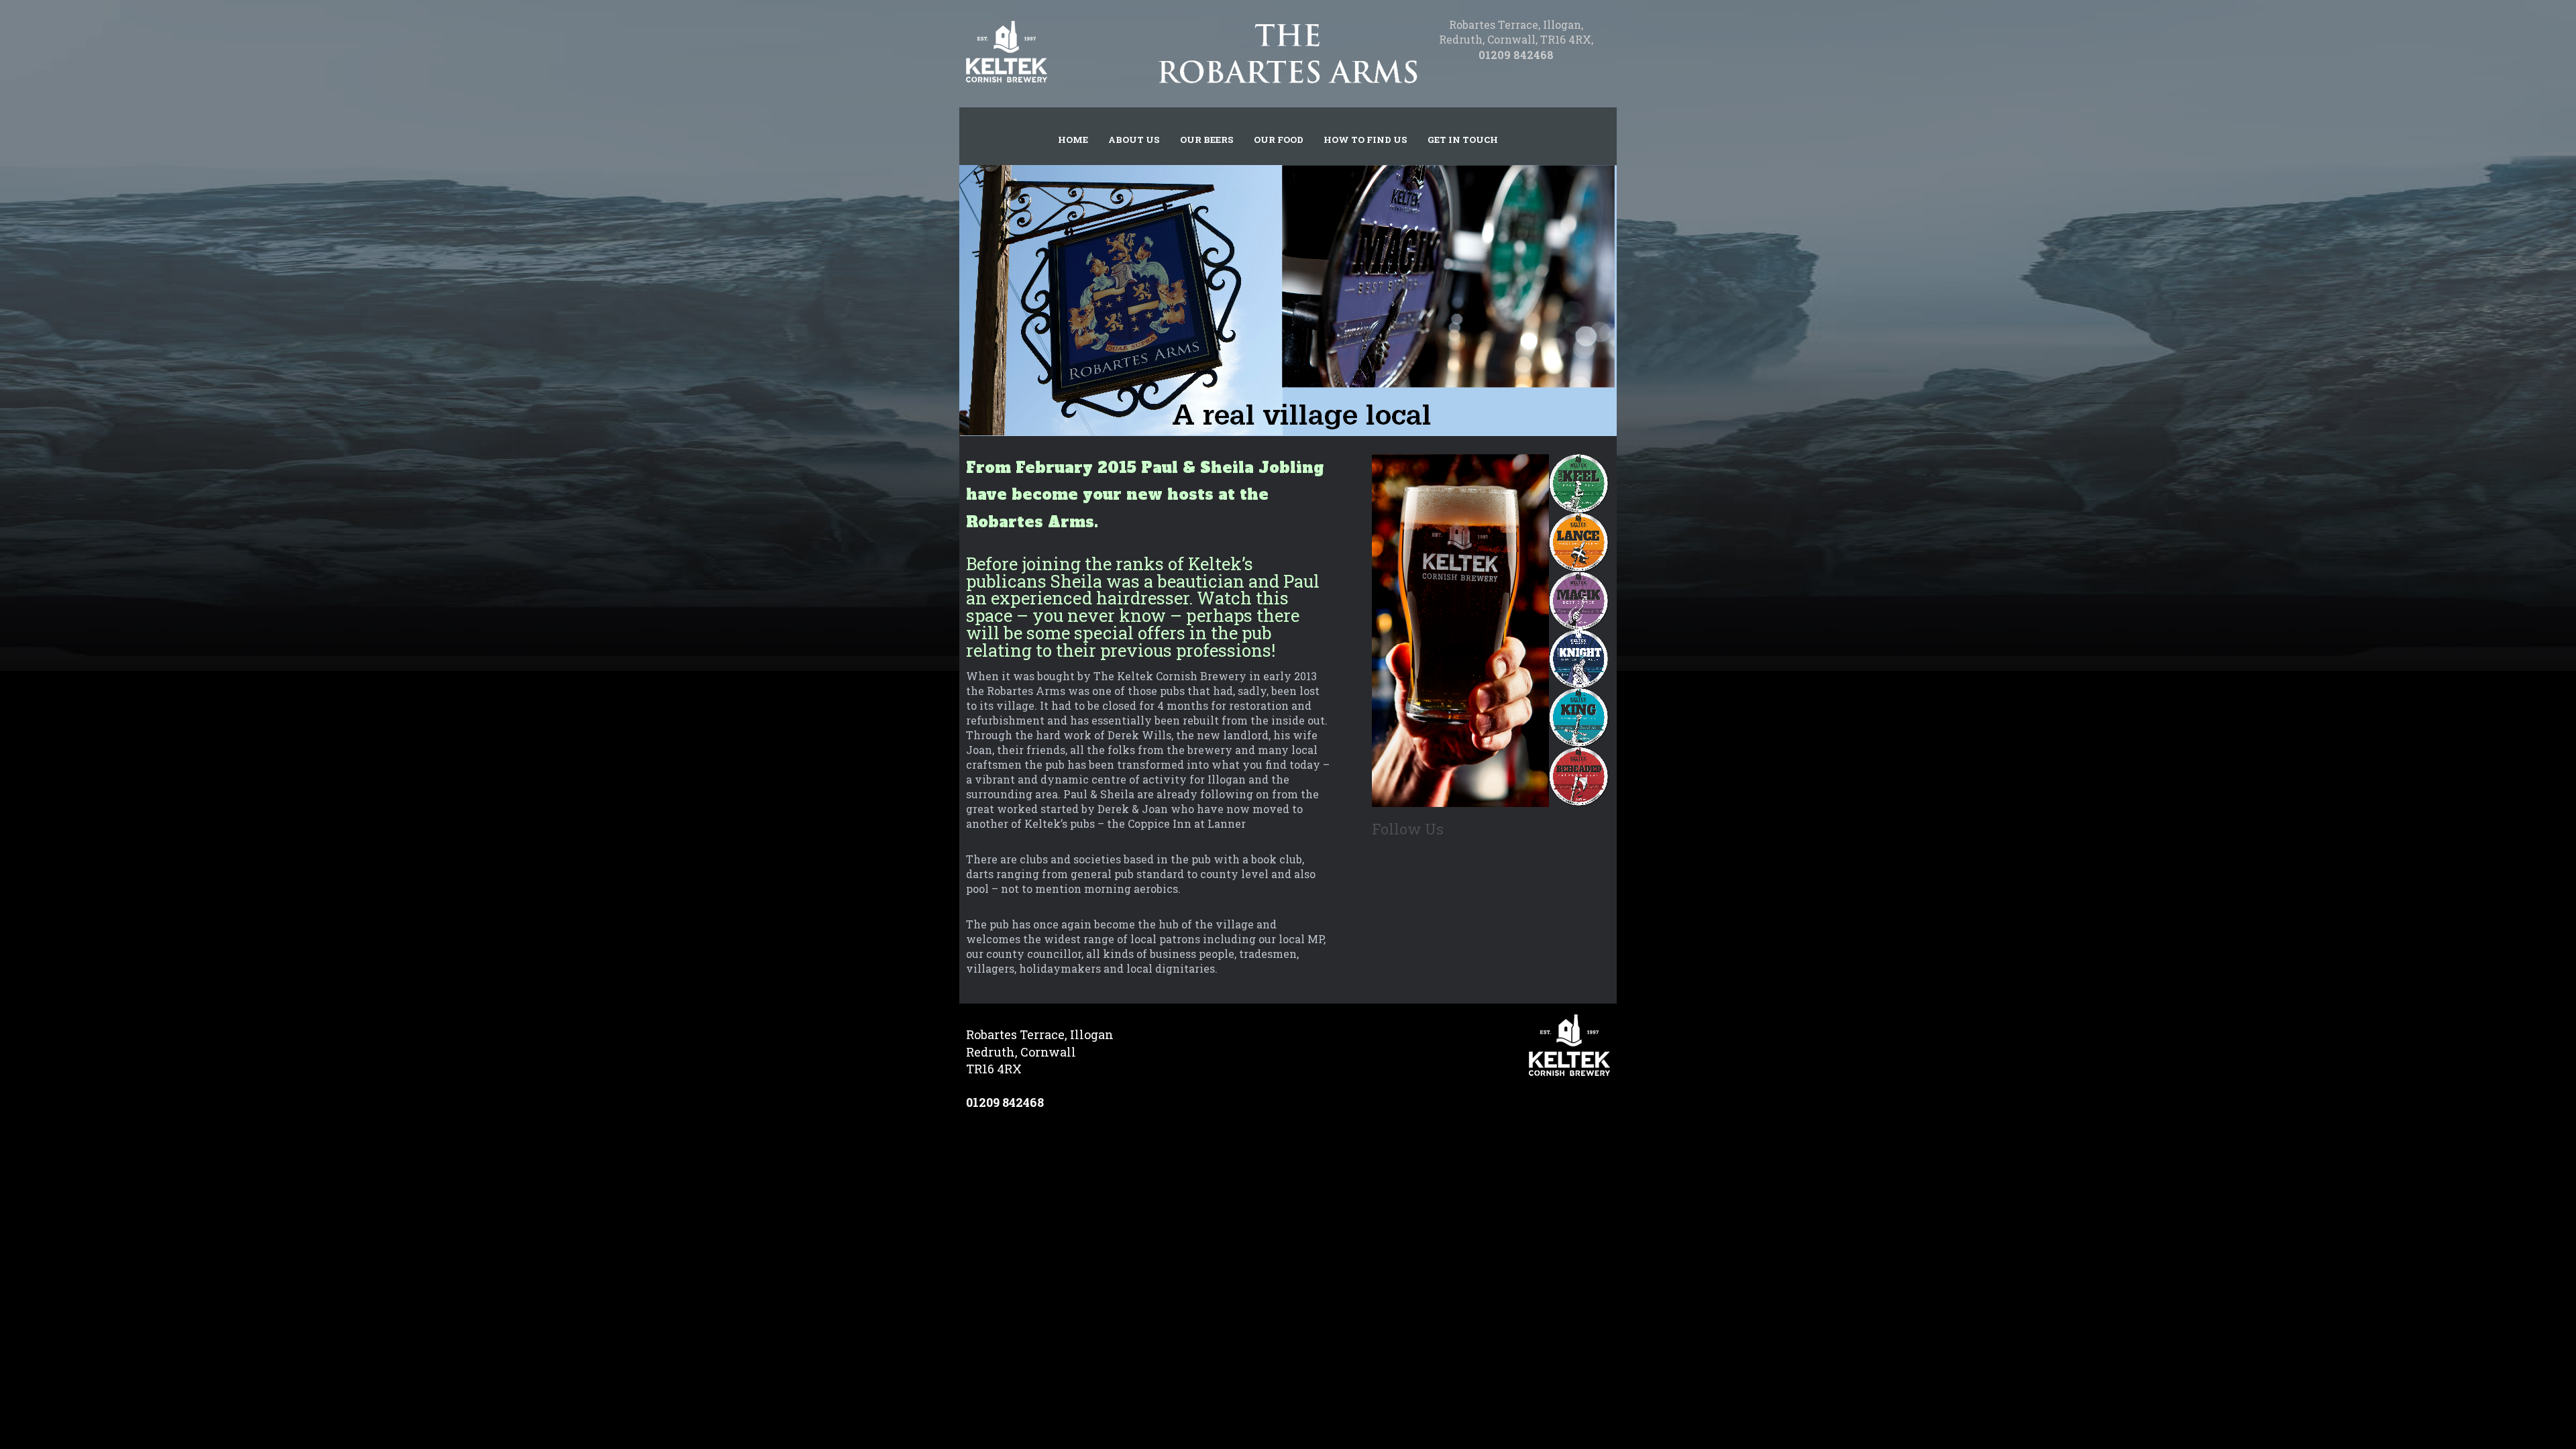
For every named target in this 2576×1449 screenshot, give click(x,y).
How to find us (1365, 140)
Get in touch (1463, 140)
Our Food (1279, 140)
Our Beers (1207, 140)
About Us (1134, 140)
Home (1073, 140)
